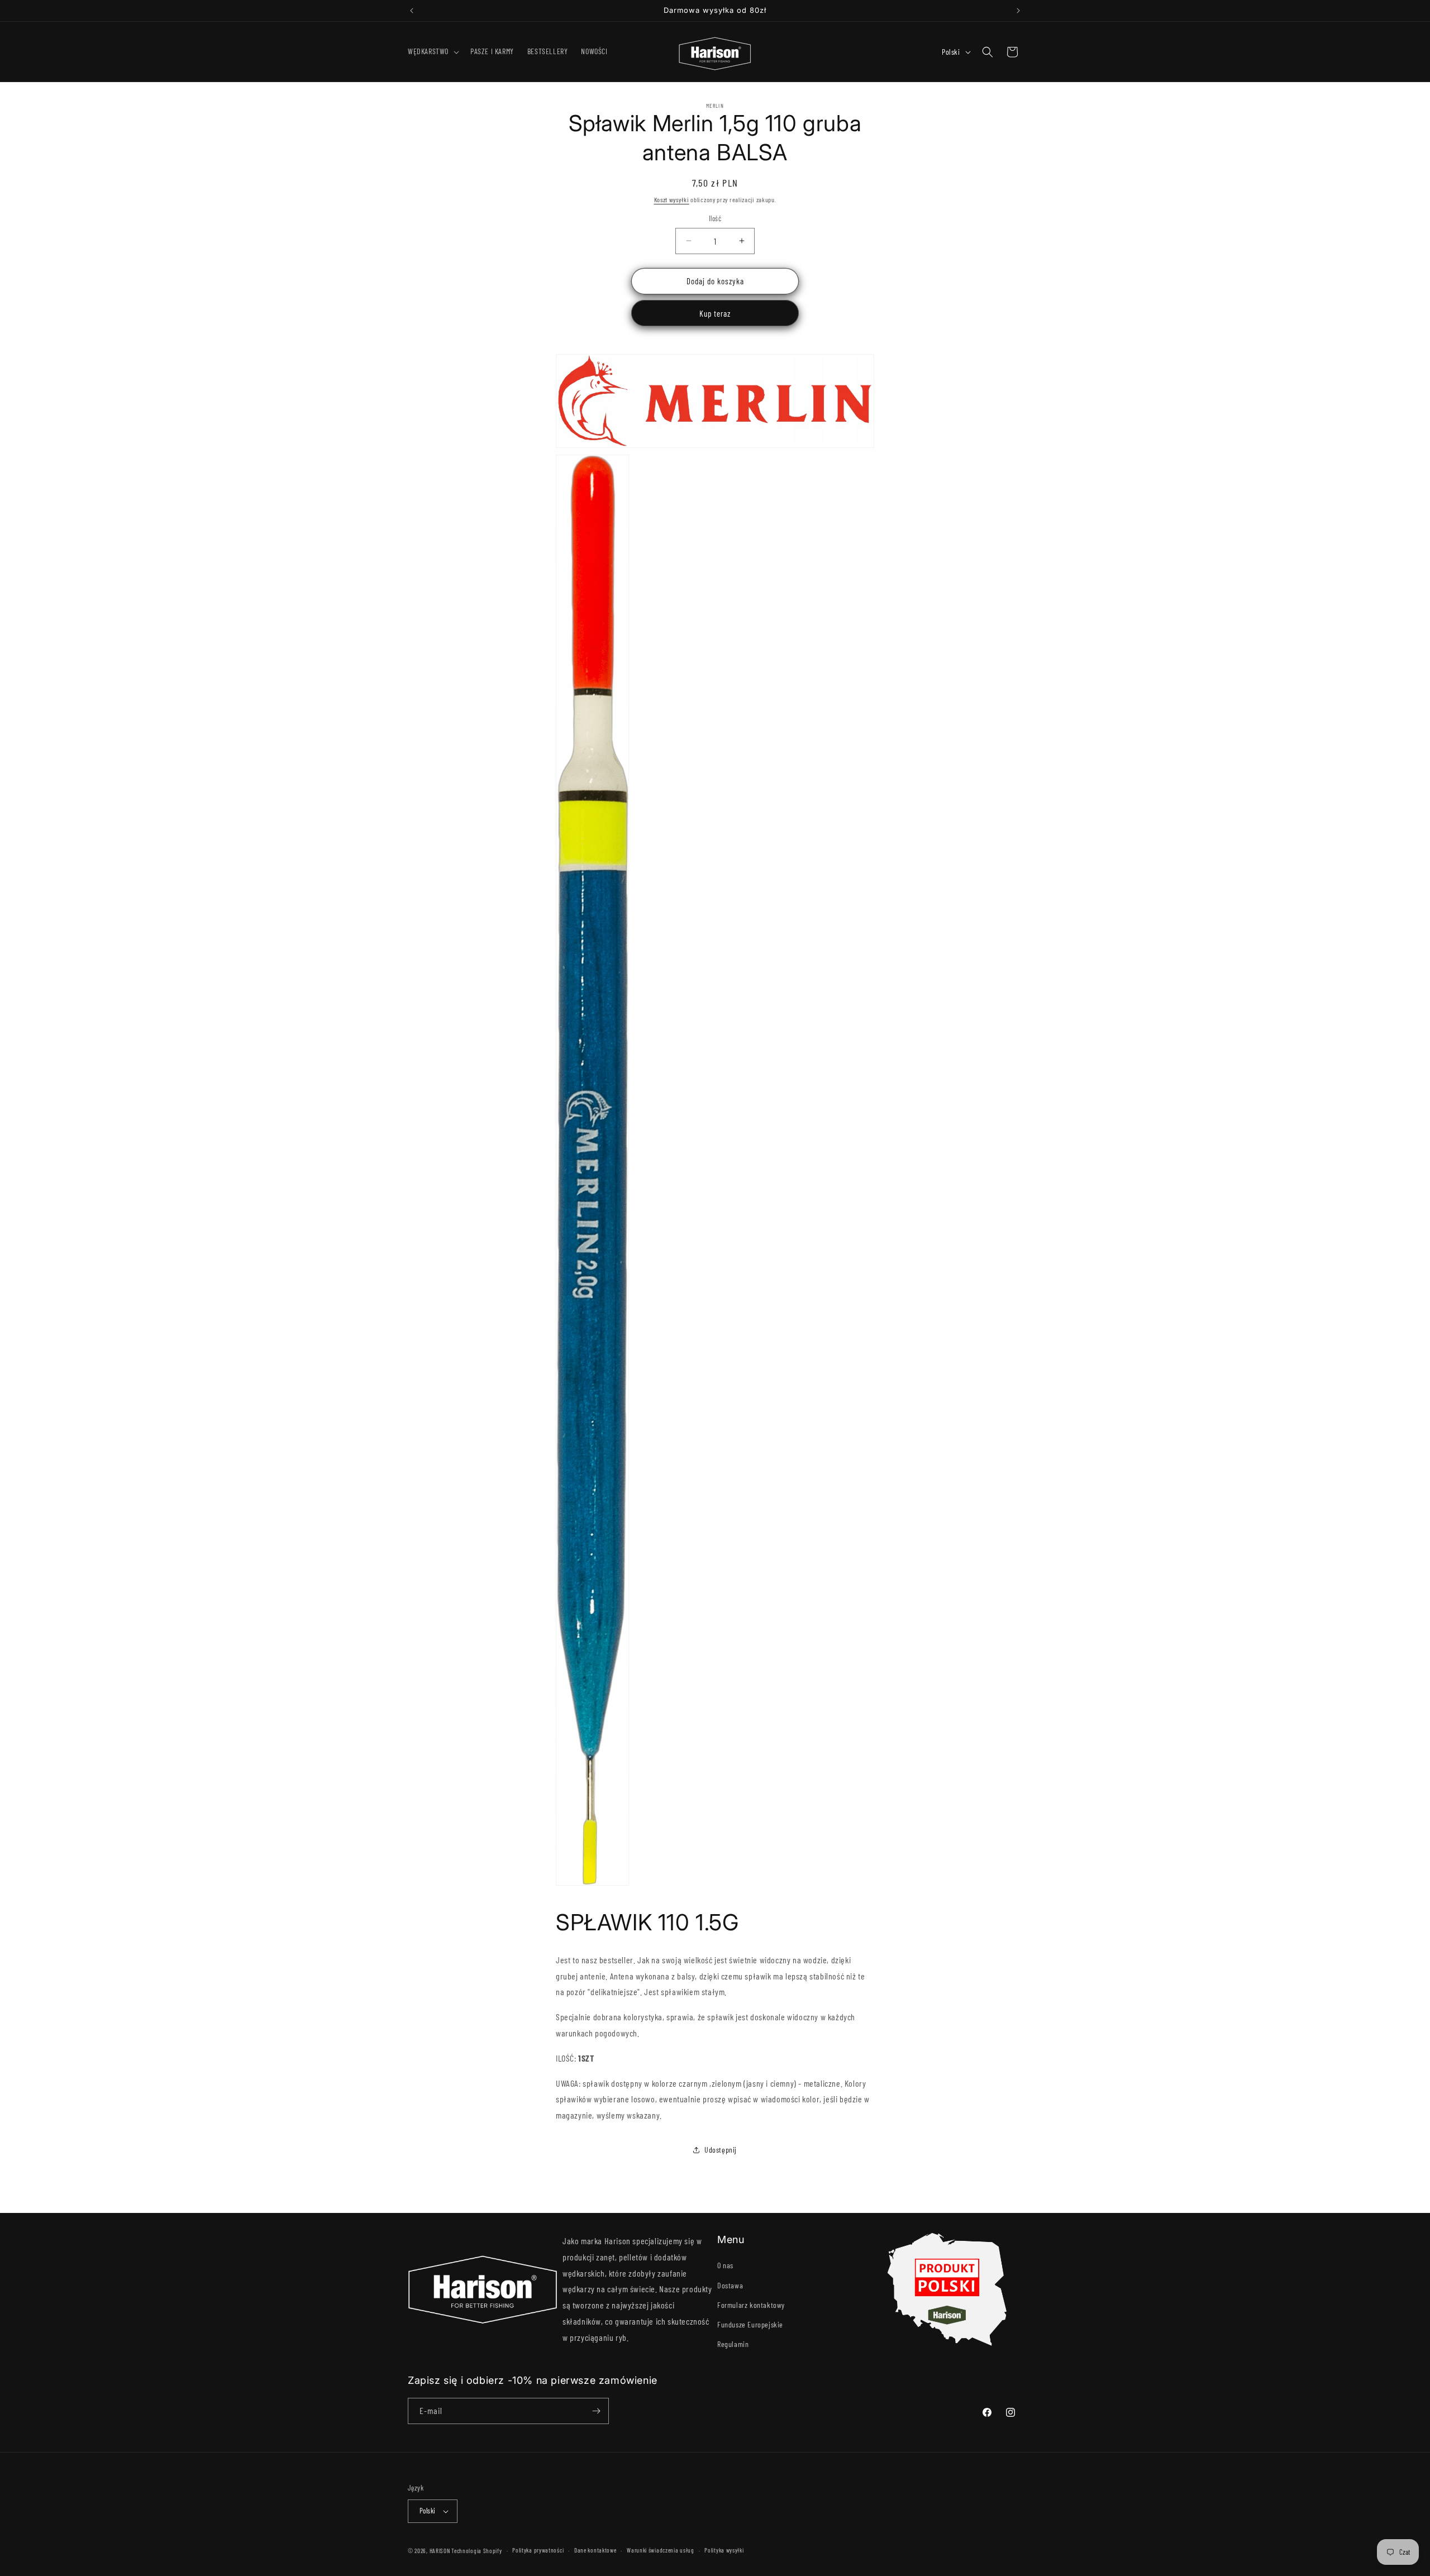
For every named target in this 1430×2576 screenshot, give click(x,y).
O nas (725, 2265)
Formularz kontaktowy (751, 2305)
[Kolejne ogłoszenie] (1018, 11)
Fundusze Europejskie (750, 2324)
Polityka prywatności (538, 2550)
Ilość (715, 218)
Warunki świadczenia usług (661, 2550)
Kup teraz (715, 313)
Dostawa (730, 2285)
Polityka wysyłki (724, 2550)
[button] (432, 51)
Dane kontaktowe (595, 2550)
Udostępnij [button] (721, 2150)
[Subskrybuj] (596, 2411)
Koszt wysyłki (672, 199)
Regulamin (733, 2344)
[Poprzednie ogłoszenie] (412, 11)
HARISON (440, 2551)
